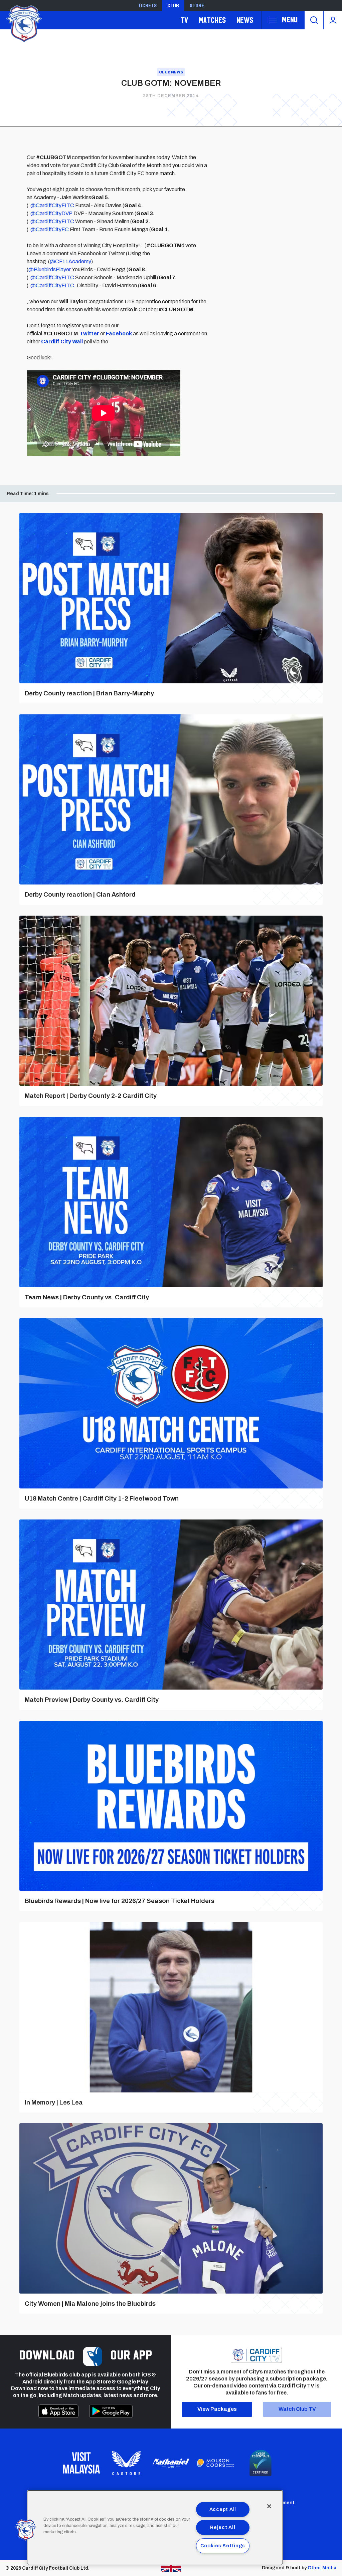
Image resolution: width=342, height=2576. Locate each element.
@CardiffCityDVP (51, 213)
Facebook (119, 334)
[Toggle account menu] (333, 20)
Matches (212, 20)
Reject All (223, 2527)
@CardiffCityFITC (52, 205)
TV (184, 20)
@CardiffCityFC (50, 229)
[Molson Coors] (216, 2463)
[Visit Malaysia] (81, 2463)
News (245, 20)
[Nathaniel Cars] (171, 2463)
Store (197, 5)
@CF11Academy (70, 261)
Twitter (89, 334)
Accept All (223, 2509)
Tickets (147, 5)
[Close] (269, 2506)
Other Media (322, 2568)
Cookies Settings (223, 2546)
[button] (26, 2530)
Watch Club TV (297, 2409)
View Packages (217, 2409)
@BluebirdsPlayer (50, 269)
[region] (155, 2528)
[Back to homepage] (23, 23)
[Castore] (126, 2463)
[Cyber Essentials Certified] (261, 2463)
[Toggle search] (314, 20)
